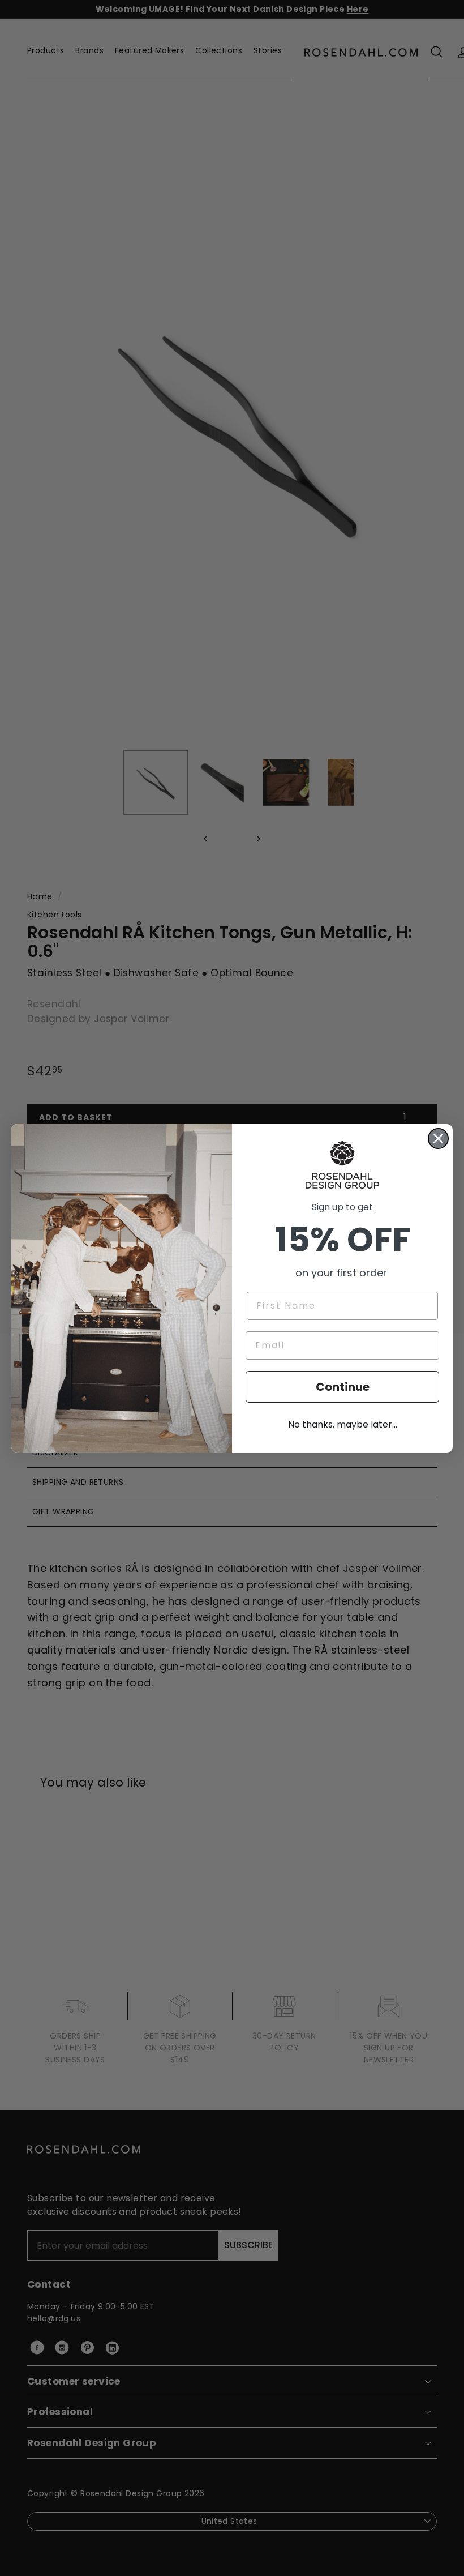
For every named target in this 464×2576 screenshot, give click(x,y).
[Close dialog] (438, 1139)
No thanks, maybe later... (343, 1424)
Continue (343, 1387)
